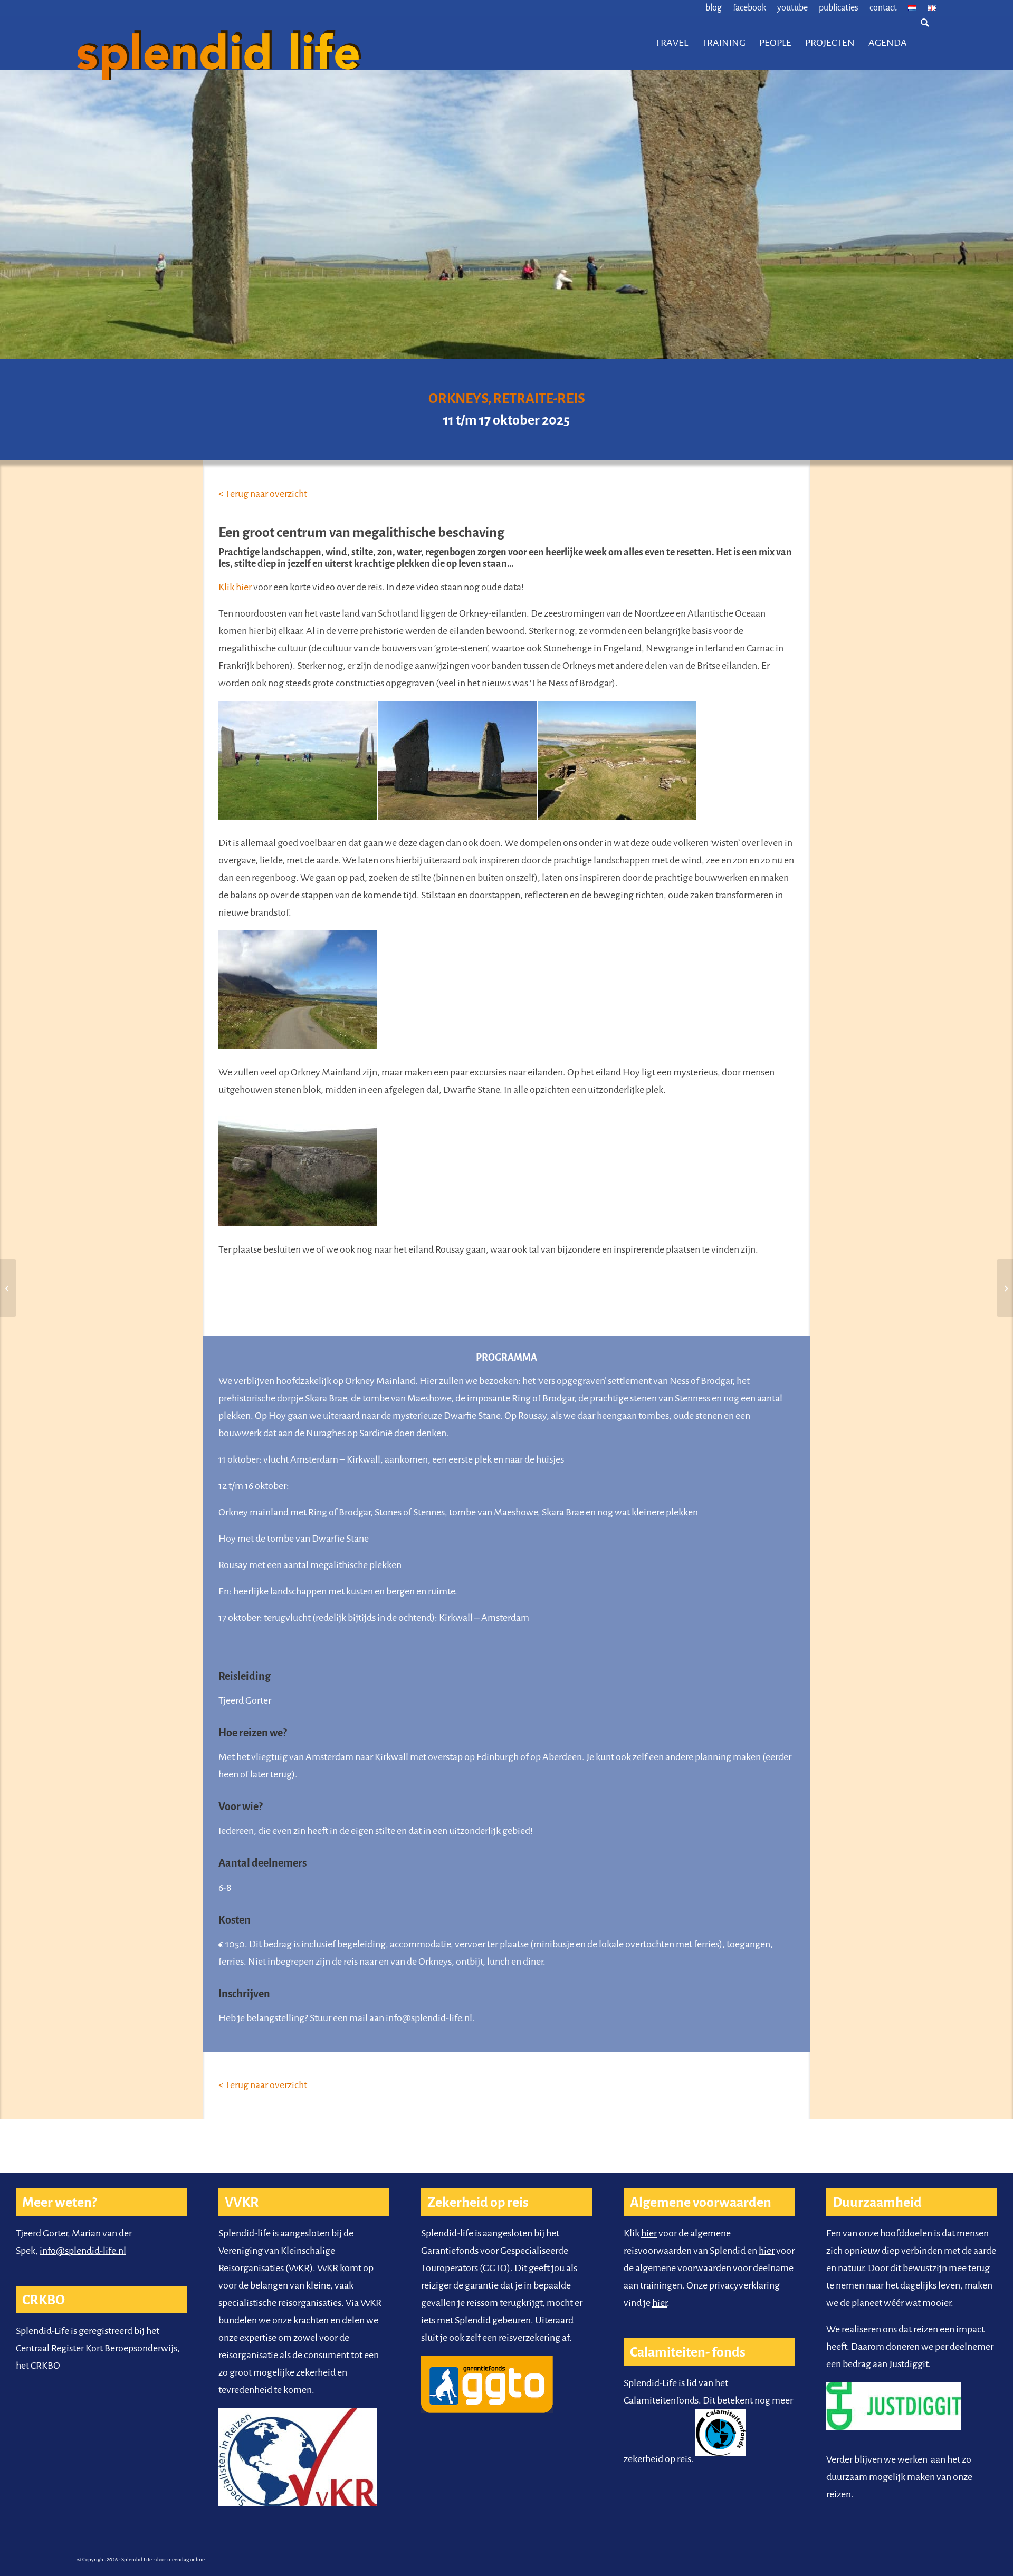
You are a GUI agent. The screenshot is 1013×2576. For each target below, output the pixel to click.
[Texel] (8, 1288)
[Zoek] (925, 43)
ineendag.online (186, 2559)
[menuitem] (714, 8)
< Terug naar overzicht (263, 494)
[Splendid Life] (249, 43)
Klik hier (235, 587)
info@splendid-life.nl (83, 2251)
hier (649, 2233)
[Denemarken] (1005, 1288)
